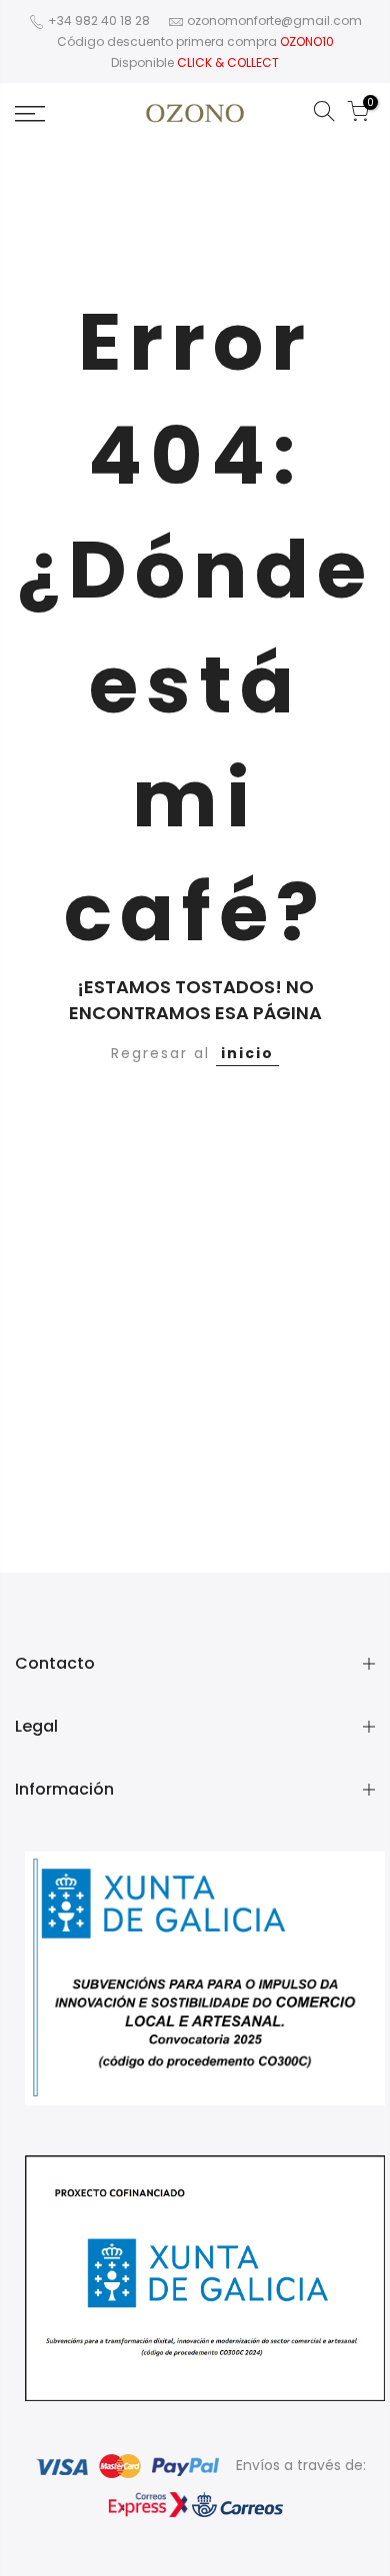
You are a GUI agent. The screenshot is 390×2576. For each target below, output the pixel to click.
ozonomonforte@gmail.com (274, 20)
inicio (247, 1053)
